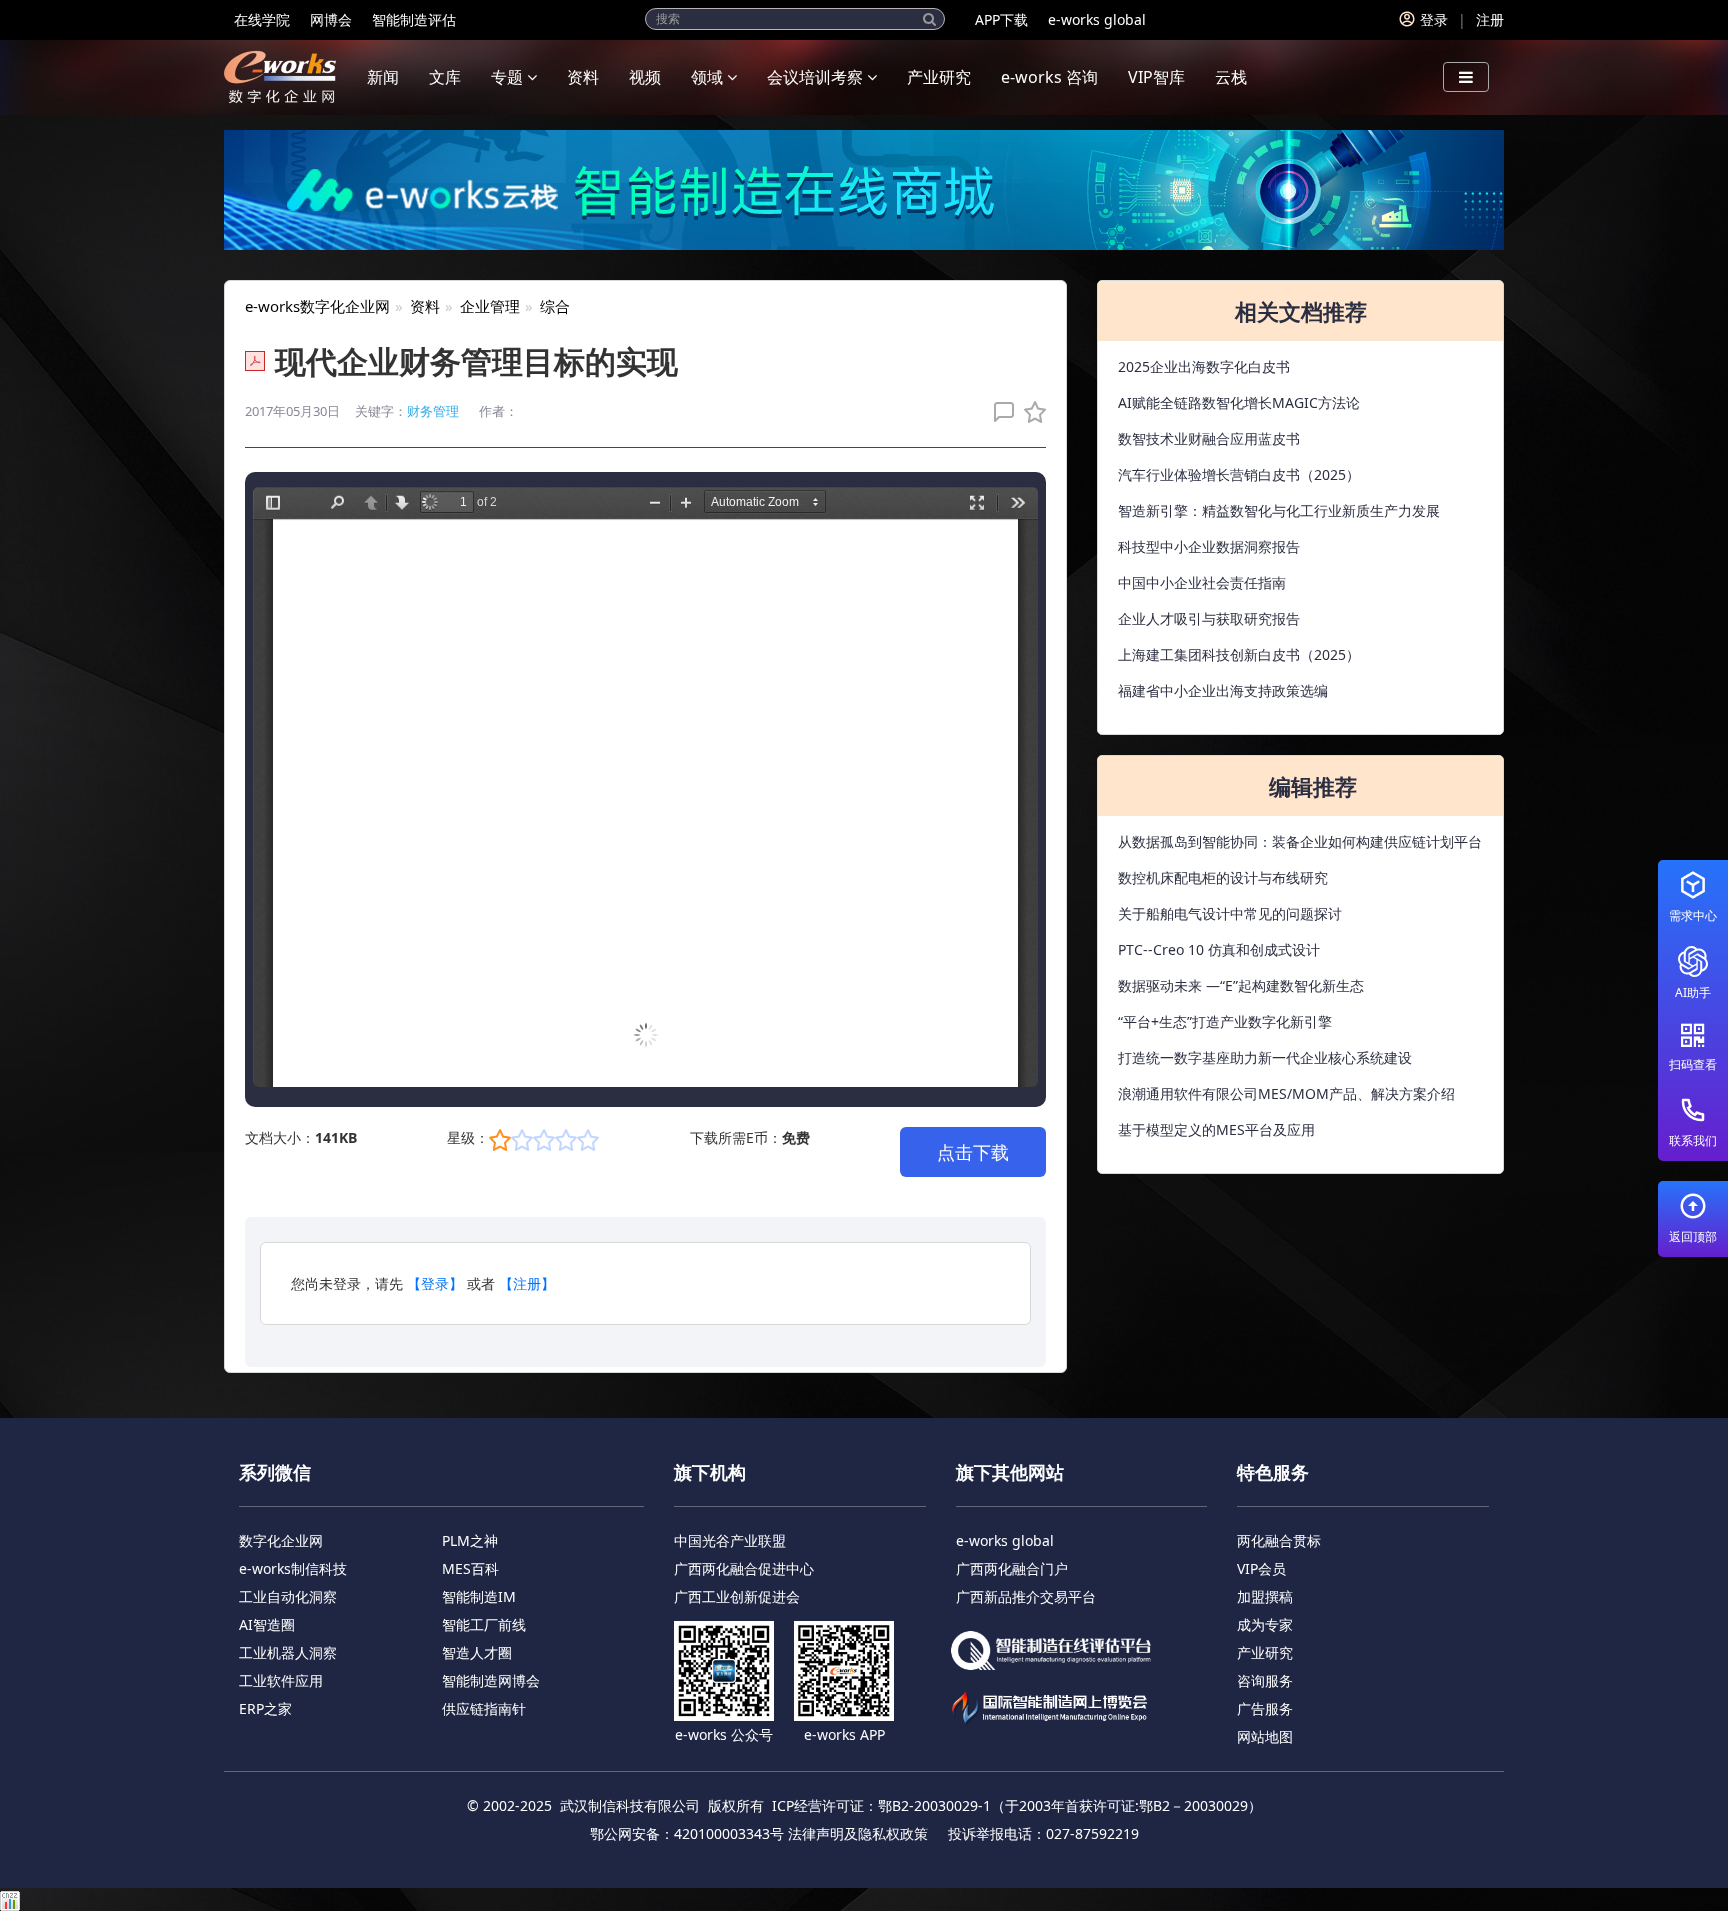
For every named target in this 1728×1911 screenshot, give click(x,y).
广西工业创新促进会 (737, 1596)
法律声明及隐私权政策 (858, 1833)
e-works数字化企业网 (317, 306)
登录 (1434, 19)
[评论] (999, 411)
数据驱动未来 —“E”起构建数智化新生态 (1241, 985)
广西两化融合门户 (1012, 1568)
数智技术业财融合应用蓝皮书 (1209, 438)
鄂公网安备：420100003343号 (687, 1833)
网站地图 (1265, 1736)
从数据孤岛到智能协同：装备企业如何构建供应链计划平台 (1300, 841)
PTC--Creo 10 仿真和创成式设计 (1219, 949)
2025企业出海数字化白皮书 (1204, 366)
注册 (1490, 19)
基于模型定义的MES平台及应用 (1216, 1129)
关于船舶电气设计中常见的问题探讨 (1230, 913)
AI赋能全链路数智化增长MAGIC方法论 (1239, 402)
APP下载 (1001, 19)
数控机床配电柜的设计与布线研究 (1223, 877)
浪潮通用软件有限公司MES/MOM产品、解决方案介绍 (1286, 1093)
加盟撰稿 (1265, 1596)
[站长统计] (10, 1898)
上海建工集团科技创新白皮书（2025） (1239, 654)
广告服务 (1265, 1708)
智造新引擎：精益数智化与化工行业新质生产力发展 (1279, 510)
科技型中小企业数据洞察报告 (1209, 546)
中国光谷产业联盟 (730, 1540)
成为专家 (1265, 1624)
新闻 (383, 77)
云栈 (1231, 77)
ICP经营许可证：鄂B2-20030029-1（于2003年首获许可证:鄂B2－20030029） (1017, 1805)
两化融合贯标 (1279, 1540)
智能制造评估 (414, 19)
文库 (445, 77)
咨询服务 (1265, 1680)
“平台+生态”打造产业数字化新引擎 (1225, 1021)
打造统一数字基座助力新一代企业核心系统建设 (1265, 1057)
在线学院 (262, 19)
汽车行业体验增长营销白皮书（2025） (1239, 474)
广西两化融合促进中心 (744, 1568)
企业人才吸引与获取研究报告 (1209, 618)
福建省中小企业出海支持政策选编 (1223, 690)
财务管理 (433, 411)
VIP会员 (1261, 1568)
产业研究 (939, 77)
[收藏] (1030, 411)
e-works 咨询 (1049, 77)
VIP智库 (1156, 77)
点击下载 (973, 1152)
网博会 (331, 19)
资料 (583, 77)
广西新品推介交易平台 (1026, 1596)
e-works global (1097, 19)
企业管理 (490, 306)
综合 (555, 306)
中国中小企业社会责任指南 (1202, 582)
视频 (645, 77)
